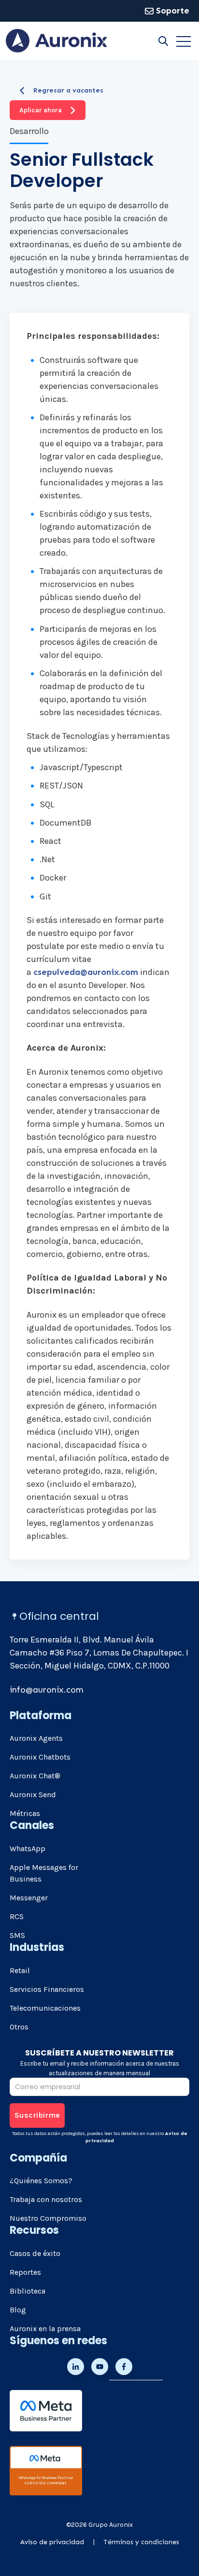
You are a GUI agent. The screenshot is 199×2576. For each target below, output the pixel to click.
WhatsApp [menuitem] (28, 1849)
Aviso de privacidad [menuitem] (52, 2542)
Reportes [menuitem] (25, 2272)
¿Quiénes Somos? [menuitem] (41, 2181)
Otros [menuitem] (19, 2027)
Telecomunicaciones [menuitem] (45, 2008)
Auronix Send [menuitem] (33, 1795)
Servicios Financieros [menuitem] (47, 1989)
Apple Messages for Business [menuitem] (44, 1873)
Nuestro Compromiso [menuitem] (48, 2218)
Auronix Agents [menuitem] (36, 1738)
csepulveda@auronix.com (86, 972)
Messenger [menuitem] (29, 1898)
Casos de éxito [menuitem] (35, 2253)
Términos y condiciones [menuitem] (141, 2542)
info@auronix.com (47, 1690)
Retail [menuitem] (20, 1970)
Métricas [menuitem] (25, 1813)
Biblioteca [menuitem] (28, 2291)
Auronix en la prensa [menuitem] (45, 2329)
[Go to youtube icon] (100, 2367)
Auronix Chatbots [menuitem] (40, 1757)
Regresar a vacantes (68, 90)
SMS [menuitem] (17, 1935)
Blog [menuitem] (18, 2310)
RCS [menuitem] (17, 1916)
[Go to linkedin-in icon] (76, 2367)
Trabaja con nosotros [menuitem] (46, 2199)
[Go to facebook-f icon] (124, 2367)
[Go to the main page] (57, 41)
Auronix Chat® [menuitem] (35, 1776)
